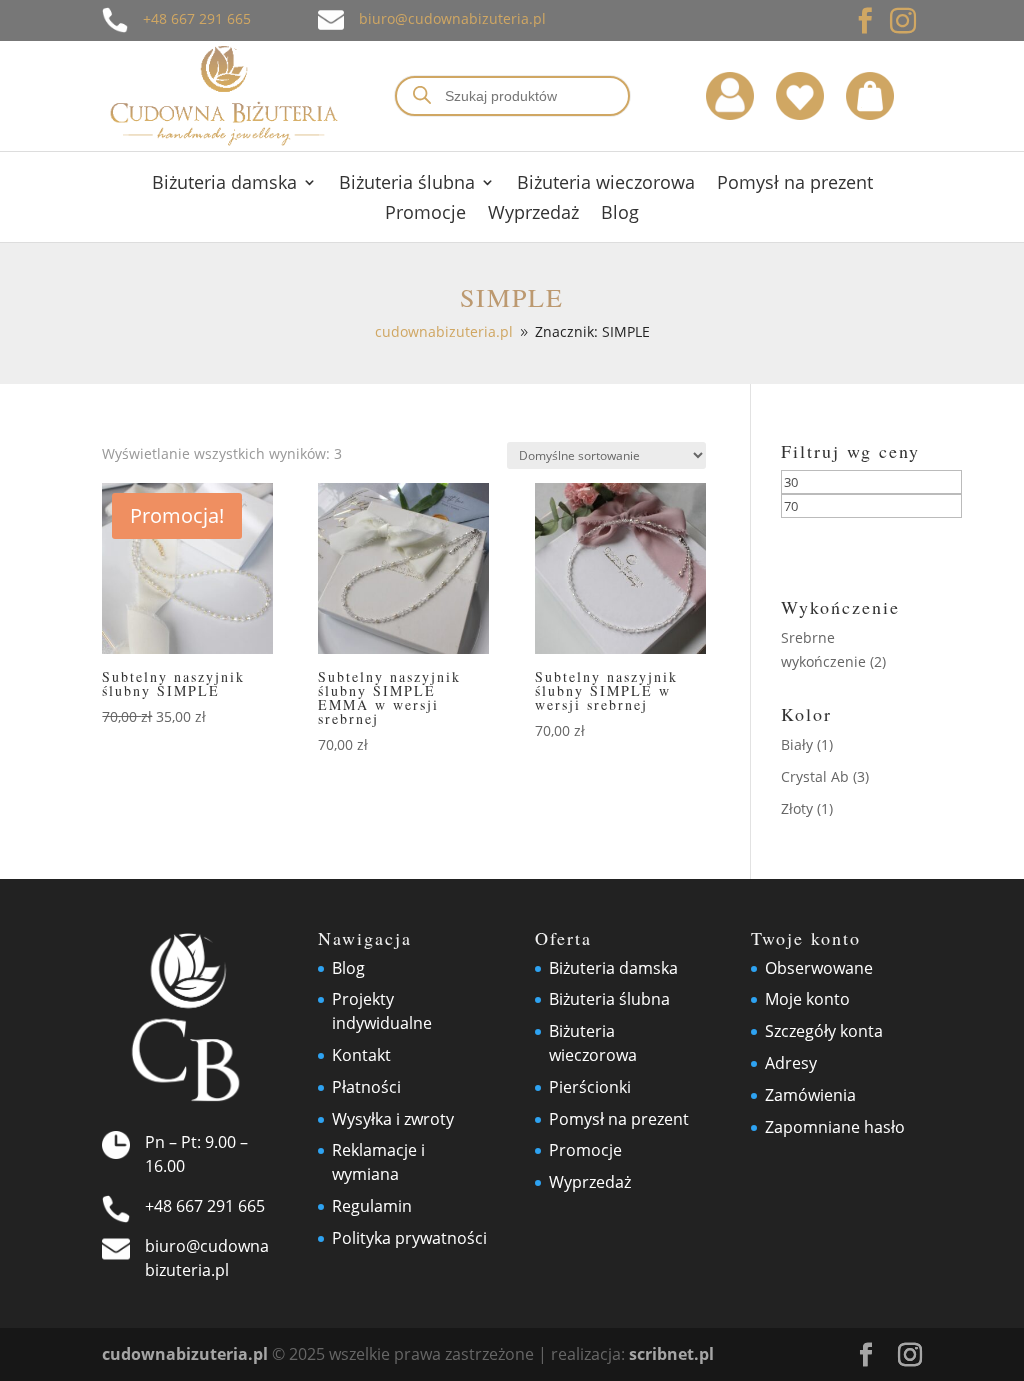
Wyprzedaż (533, 214)
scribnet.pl (671, 1354)
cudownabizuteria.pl (185, 1354)
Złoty (797, 808)
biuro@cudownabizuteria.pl (452, 18)
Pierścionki (590, 1087)
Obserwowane (819, 968)
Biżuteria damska (224, 184)
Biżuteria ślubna (407, 184)
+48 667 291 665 (197, 18)
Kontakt (361, 1055)
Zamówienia (810, 1095)
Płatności (366, 1087)
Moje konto (807, 999)
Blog (620, 214)
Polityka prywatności (409, 1238)
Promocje (425, 214)
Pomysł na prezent (795, 184)
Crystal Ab (815, 776)
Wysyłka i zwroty (393, 1119)
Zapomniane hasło (835, 1127)
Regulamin (372, 1206)
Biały (797, 744)
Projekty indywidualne (382, 1011)
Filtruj (844, 542)
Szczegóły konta (824, 1031)
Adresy (791, 1063)
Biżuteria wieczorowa (606, 184)
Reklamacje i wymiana (378, 1162)
